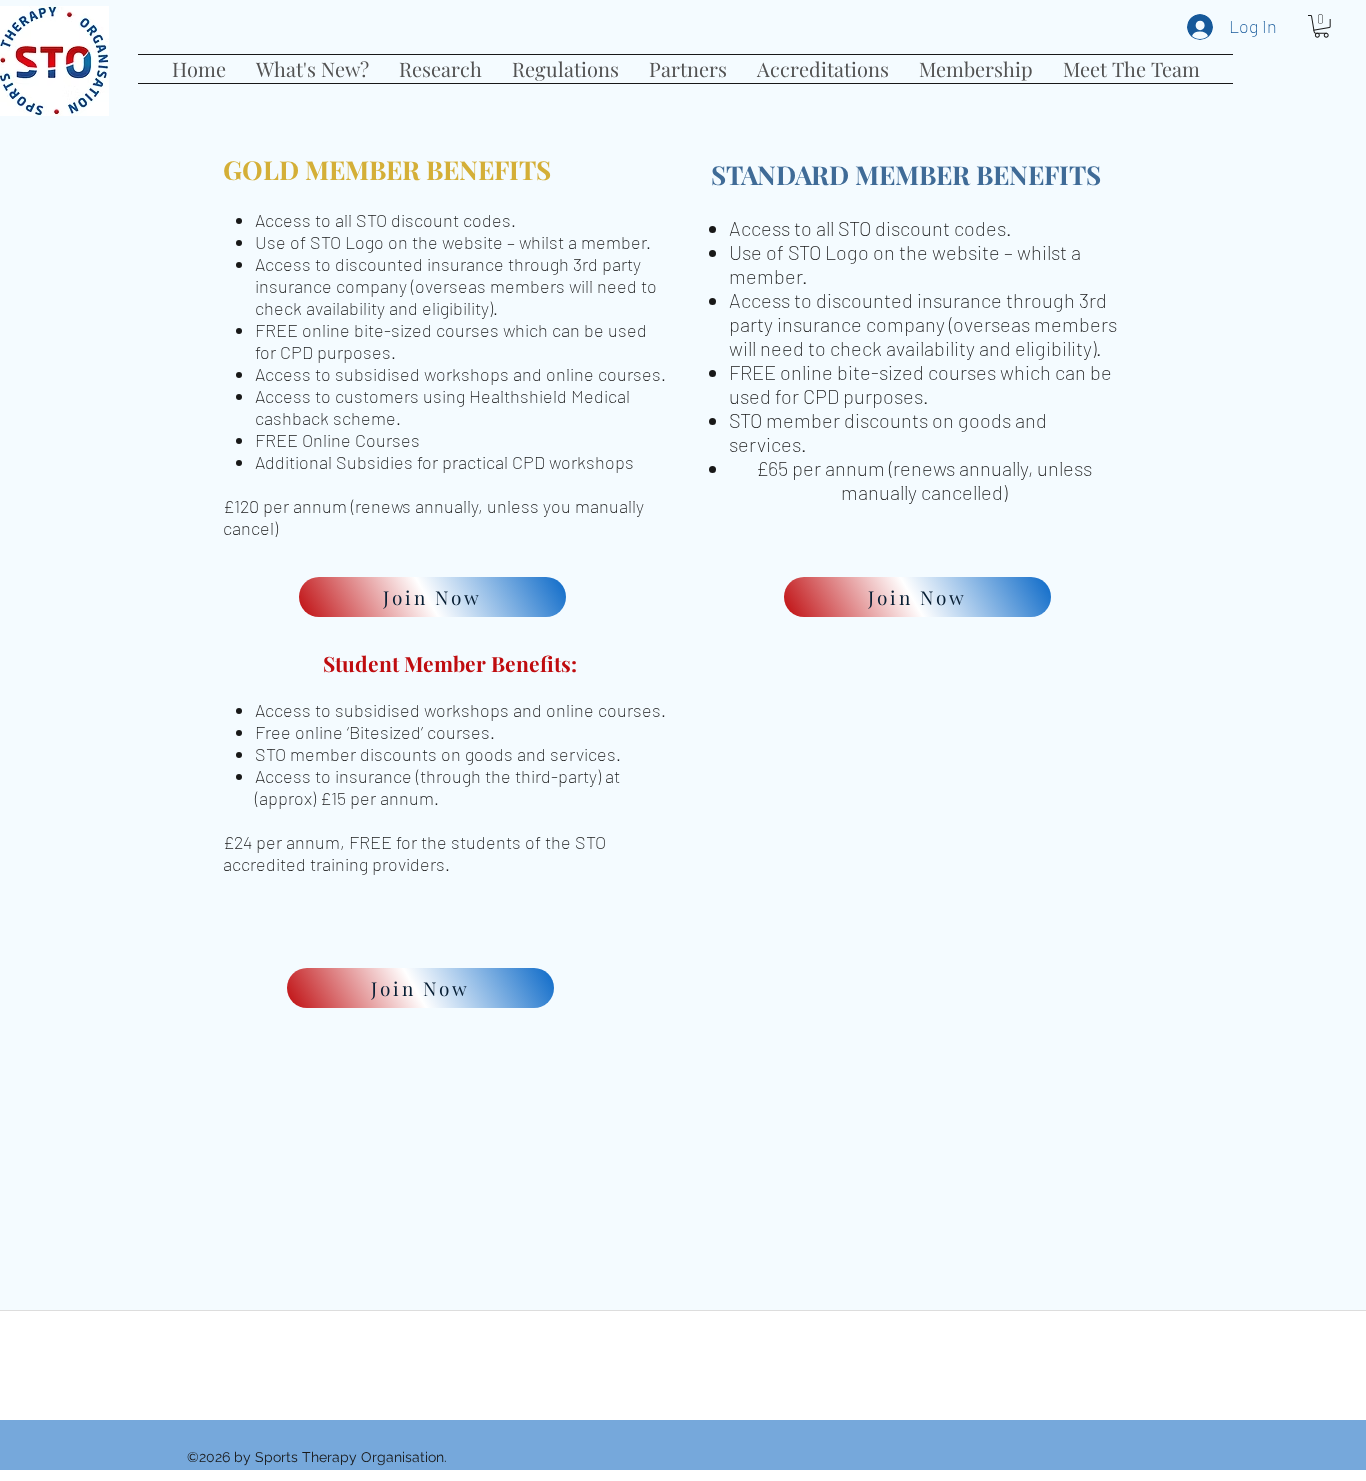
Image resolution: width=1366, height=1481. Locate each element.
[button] (312, 69)
